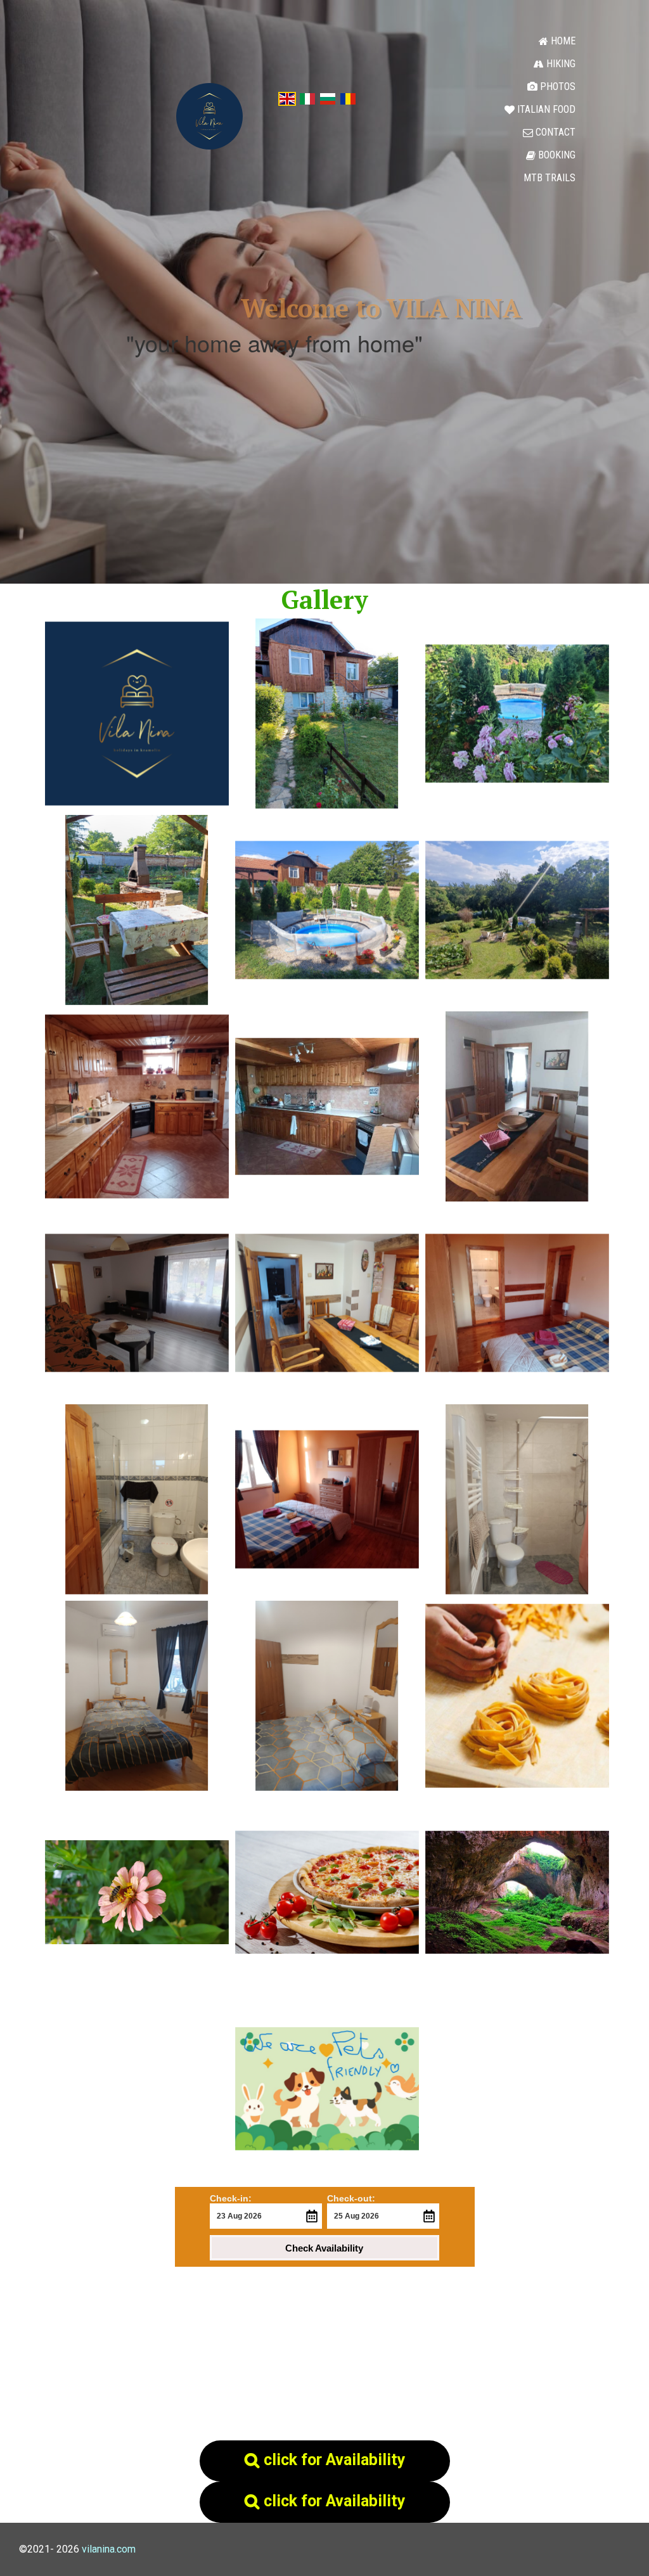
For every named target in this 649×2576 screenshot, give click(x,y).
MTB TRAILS (549, 178)
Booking (551, 155)
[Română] (348, 98)
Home (557, 41)
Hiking (555, 64)
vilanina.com (109, 2549)
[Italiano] (307, 98)
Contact (549, 132)
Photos (551, 87)
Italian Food (540, 109)
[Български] (328, 98)
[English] (287, 98)
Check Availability (324, 2248)
